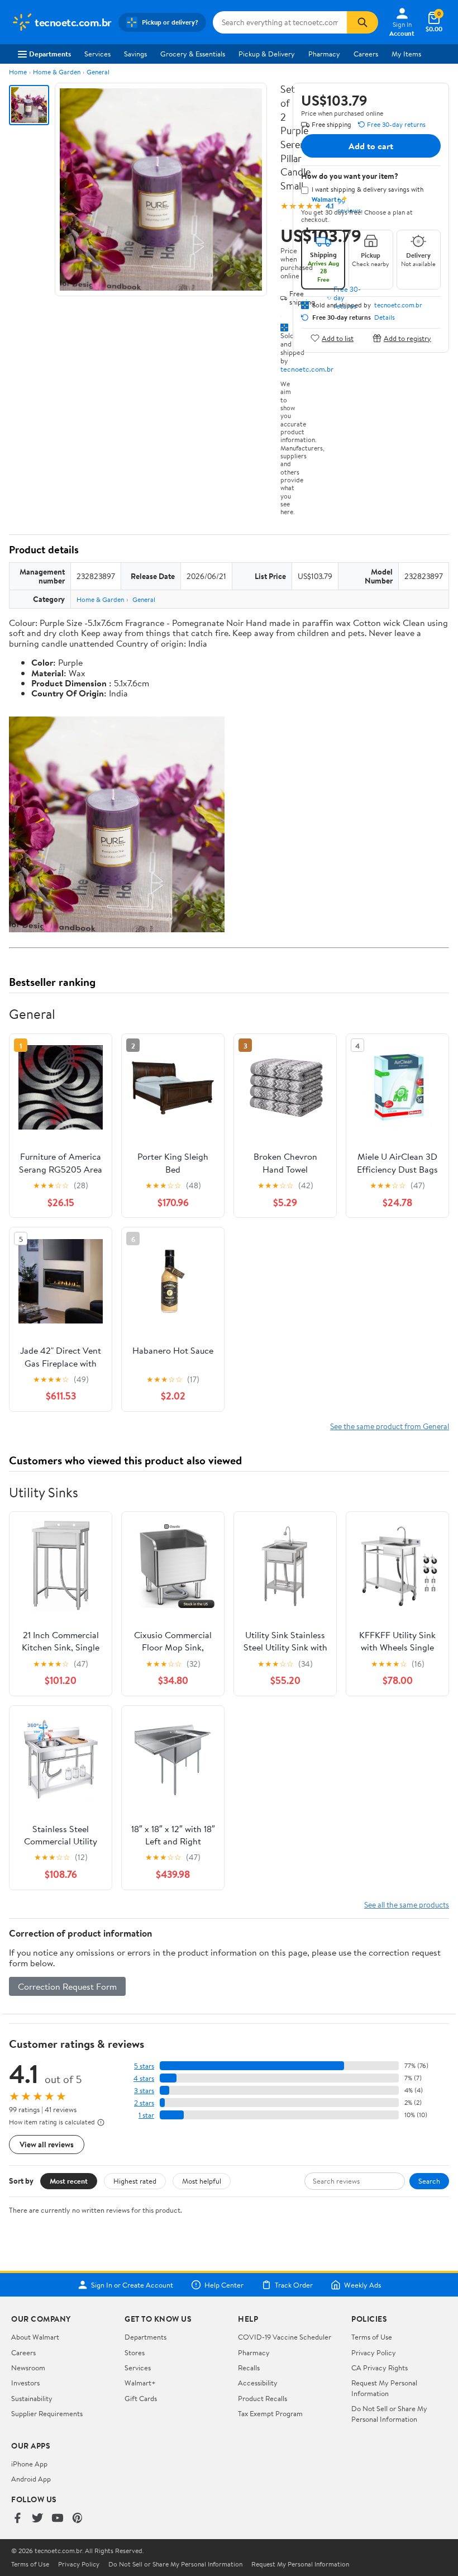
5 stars (144, 2066)
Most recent (69, 2181)
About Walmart (35, 2337)
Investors (25, 2383)
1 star (146, 2115)
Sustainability (32, 2398)
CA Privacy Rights (380, 2368)
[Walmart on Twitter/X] (37, 2519)
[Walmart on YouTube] (58, 2519)
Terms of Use (372, 2337)
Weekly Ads (362, 2285)
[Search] (362, 22)
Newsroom (28, 2368)
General (98, 72)
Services (97, 54)
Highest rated (135, 2181)
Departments (50, 54)
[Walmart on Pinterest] (78, 2519)
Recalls (249, 2368)
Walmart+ (140, 2383)
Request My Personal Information (384, 2388)
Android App (31, 2479)
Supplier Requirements (47, 2413)
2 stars (144, 2103)
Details (385, 317)
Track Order (294, 2285)
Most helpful (202, 2181)
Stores (135, 2352)
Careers (366, 54)
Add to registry (407, 338)
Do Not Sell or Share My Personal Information (389, 2413)
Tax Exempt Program (270, 2413)
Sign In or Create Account (132, 2285)
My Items (406, 54)
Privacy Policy (374, 2352)
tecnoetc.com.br (307, 369)
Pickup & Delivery (267, 54)
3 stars (144, 2091)
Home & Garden (57, 72)
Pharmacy (324, 54)
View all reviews (47, 2144)
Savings (135, 54)
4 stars (144, 2078)
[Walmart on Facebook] (17, 2519)
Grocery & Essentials (193, 54)
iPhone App (29, 2464)
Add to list (338, 338)
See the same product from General (390, 1426)
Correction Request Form (67, 1986)
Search (429, 2181)
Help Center (224, 2285)
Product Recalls (263, 2398)
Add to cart (371, 146)
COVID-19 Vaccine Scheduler (285, 2337)
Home (18, 72)
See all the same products (407, 1904)
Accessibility (258, 2383)
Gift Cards (141, 2398)
